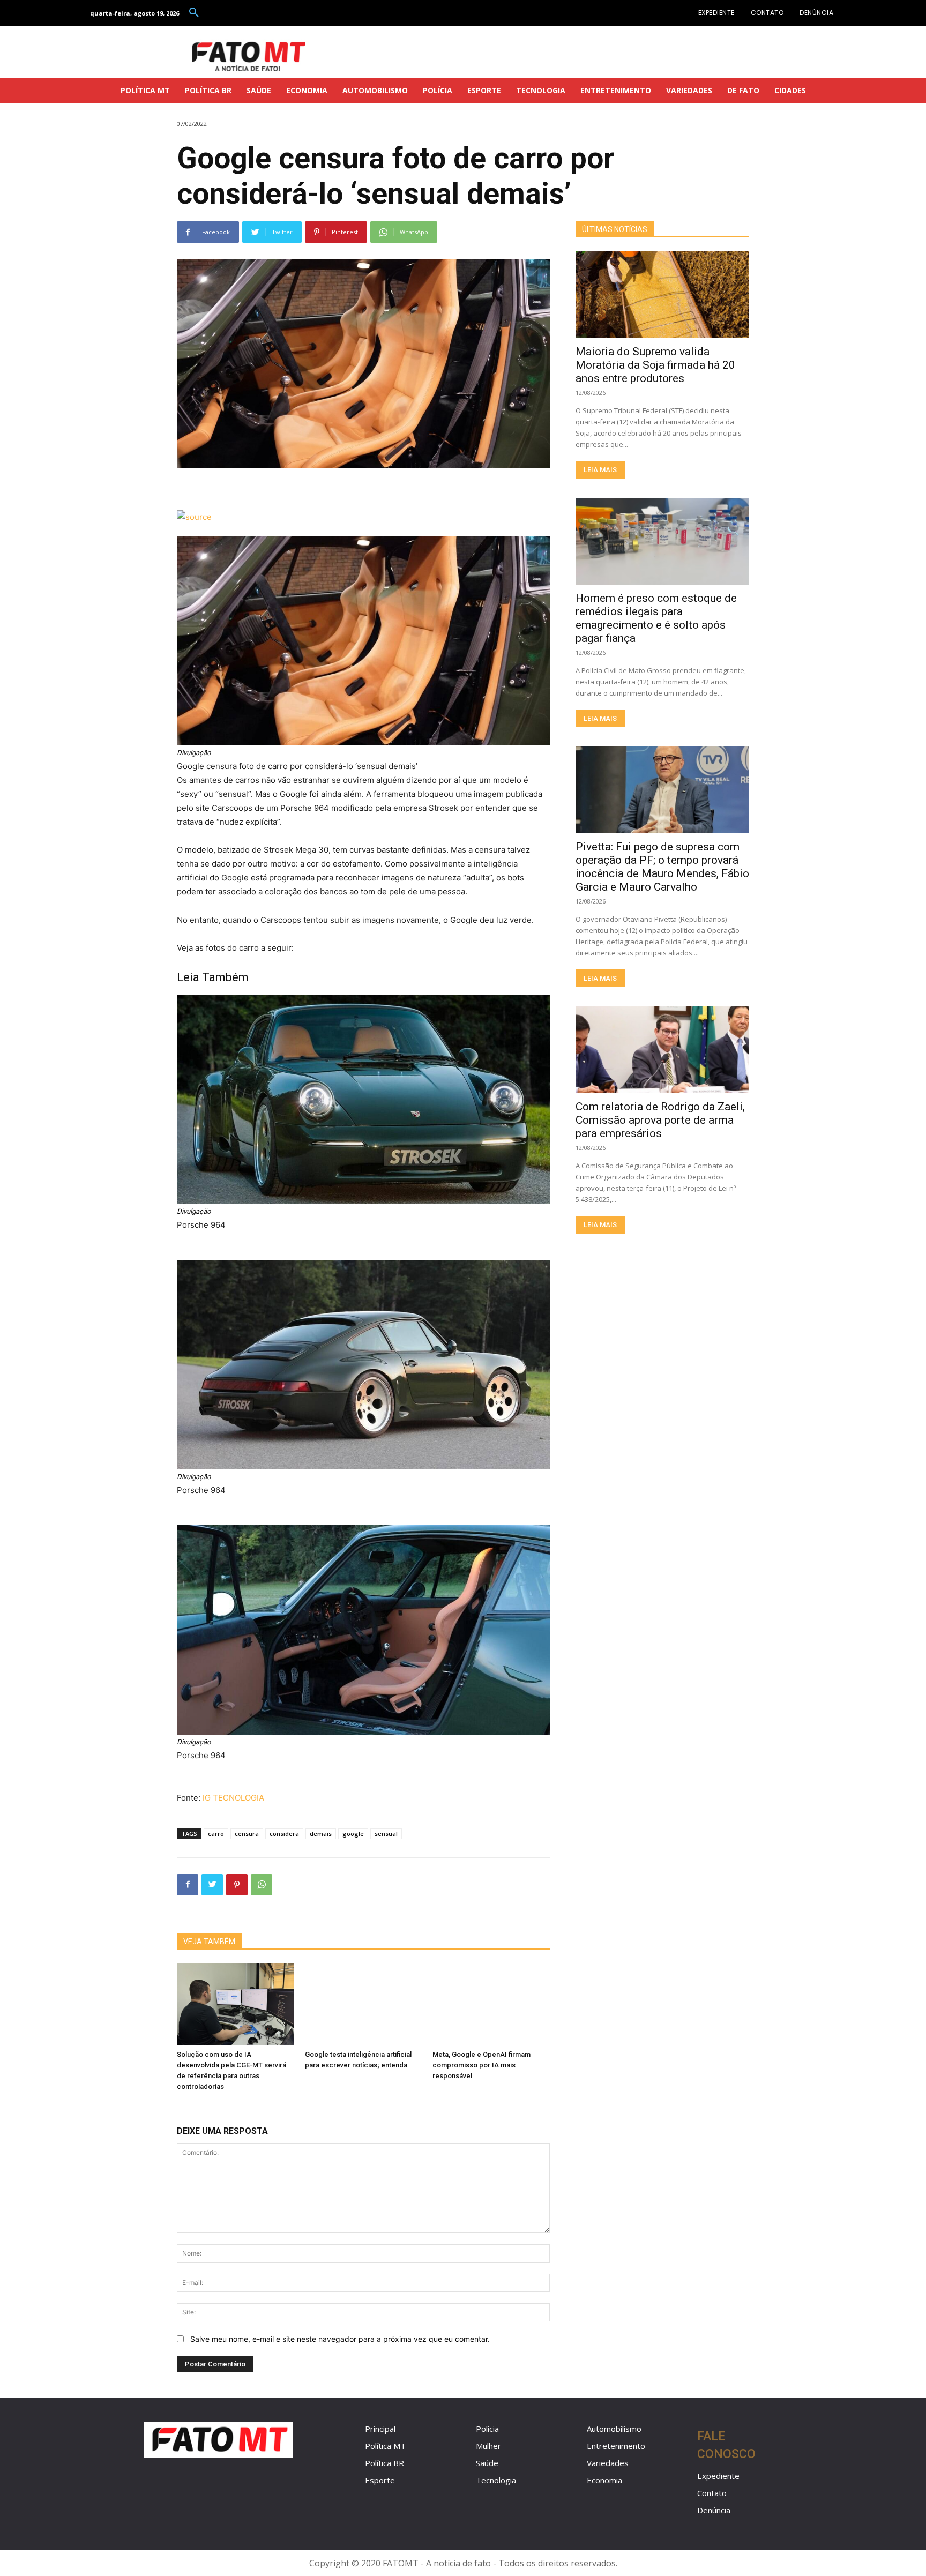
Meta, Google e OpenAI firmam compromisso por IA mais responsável (481, 2065)
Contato (712, 2493)
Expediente (718, 2476)
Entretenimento (616, 2446)
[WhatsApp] (262, 1885)
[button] (194, 13)
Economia (604, 2480)
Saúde (487, 2463)
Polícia (487, 2429)
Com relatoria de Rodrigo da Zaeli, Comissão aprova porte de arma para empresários (660, 1120)
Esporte (380, 2480)
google (353, 1834)
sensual (386, 1834)
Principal (380, 2429)
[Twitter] (212, 1885)
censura (247, 1834)
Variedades (608, 2463)
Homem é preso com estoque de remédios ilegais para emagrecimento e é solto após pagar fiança (656, 618)
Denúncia (714, 2510)
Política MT (385, 2446)
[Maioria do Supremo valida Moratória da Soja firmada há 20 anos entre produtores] (662, 295)
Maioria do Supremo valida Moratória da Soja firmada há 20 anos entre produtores (655, 365)
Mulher (488, 2446)
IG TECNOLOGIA (233, 1798)
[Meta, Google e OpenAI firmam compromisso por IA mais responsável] (491, 2004)
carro (216, 1834)
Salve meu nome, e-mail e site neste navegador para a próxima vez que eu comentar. (340, 2339)
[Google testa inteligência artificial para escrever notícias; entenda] (364, 2004)
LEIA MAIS (600, 470)
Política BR (384, 2463)
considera (284, 1834)
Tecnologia (496, 2480)
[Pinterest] (237, 1885)
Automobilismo (614, 2429)
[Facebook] (188, 1885)
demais (321, 1834)
